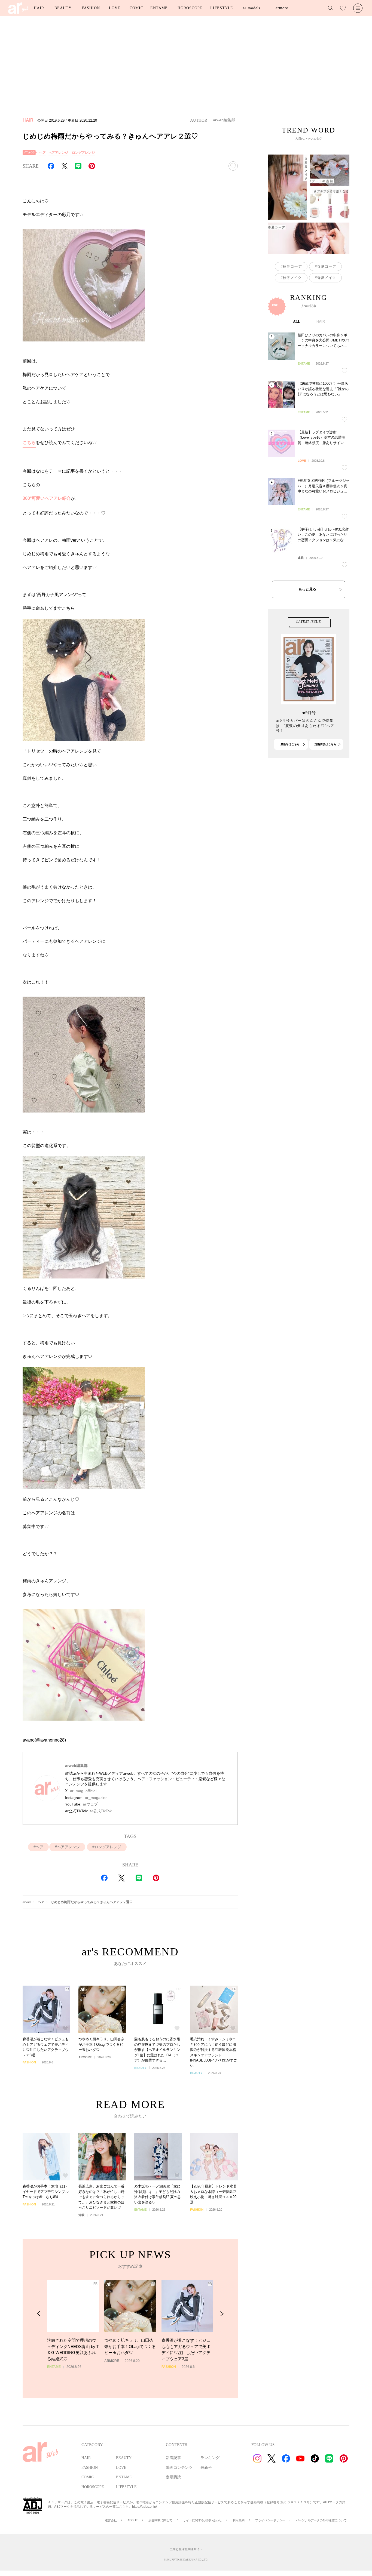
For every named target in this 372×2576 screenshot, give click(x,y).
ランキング (210, 2458)
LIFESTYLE (222, 8)
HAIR (39, 8)
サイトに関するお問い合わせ (202, 2520)
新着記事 (173, 2458)
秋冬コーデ (292, 266)
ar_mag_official (83, 1791)
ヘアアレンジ (58, 153)
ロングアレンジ (83, 153)
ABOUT (133, 2520)
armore (282, 8)
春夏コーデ (327, 266)
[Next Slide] (222, 2314)
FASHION (91, 8)
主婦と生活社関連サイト (186, 2549)
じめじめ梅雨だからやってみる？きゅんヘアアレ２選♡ (92, 1902)
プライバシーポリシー (270, 2520)
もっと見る (307, 589)
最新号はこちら (290, 744)
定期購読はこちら (325, 744)
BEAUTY (63, 8)
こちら (29, 443)
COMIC (136, 8)
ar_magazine (96, 1798)
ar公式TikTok (101, 1811)
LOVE (115, 8)
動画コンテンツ (179, 2468)
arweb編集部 (224, 120)
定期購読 (173, 2477)
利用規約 (239, 2520)
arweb (27, 1902)
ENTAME (159, 8)
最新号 (206, 2468)
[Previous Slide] (39, 2314)
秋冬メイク (292, 278)
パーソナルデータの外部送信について (321, 2520)
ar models (251, 8)
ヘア (42, 153)
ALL (297, 321)
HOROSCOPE (190, 8)
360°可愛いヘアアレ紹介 (47, 498)
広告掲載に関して (160, 2520)
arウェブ (90, 1804)
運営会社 (111, 2520)
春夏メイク (327, 278)
